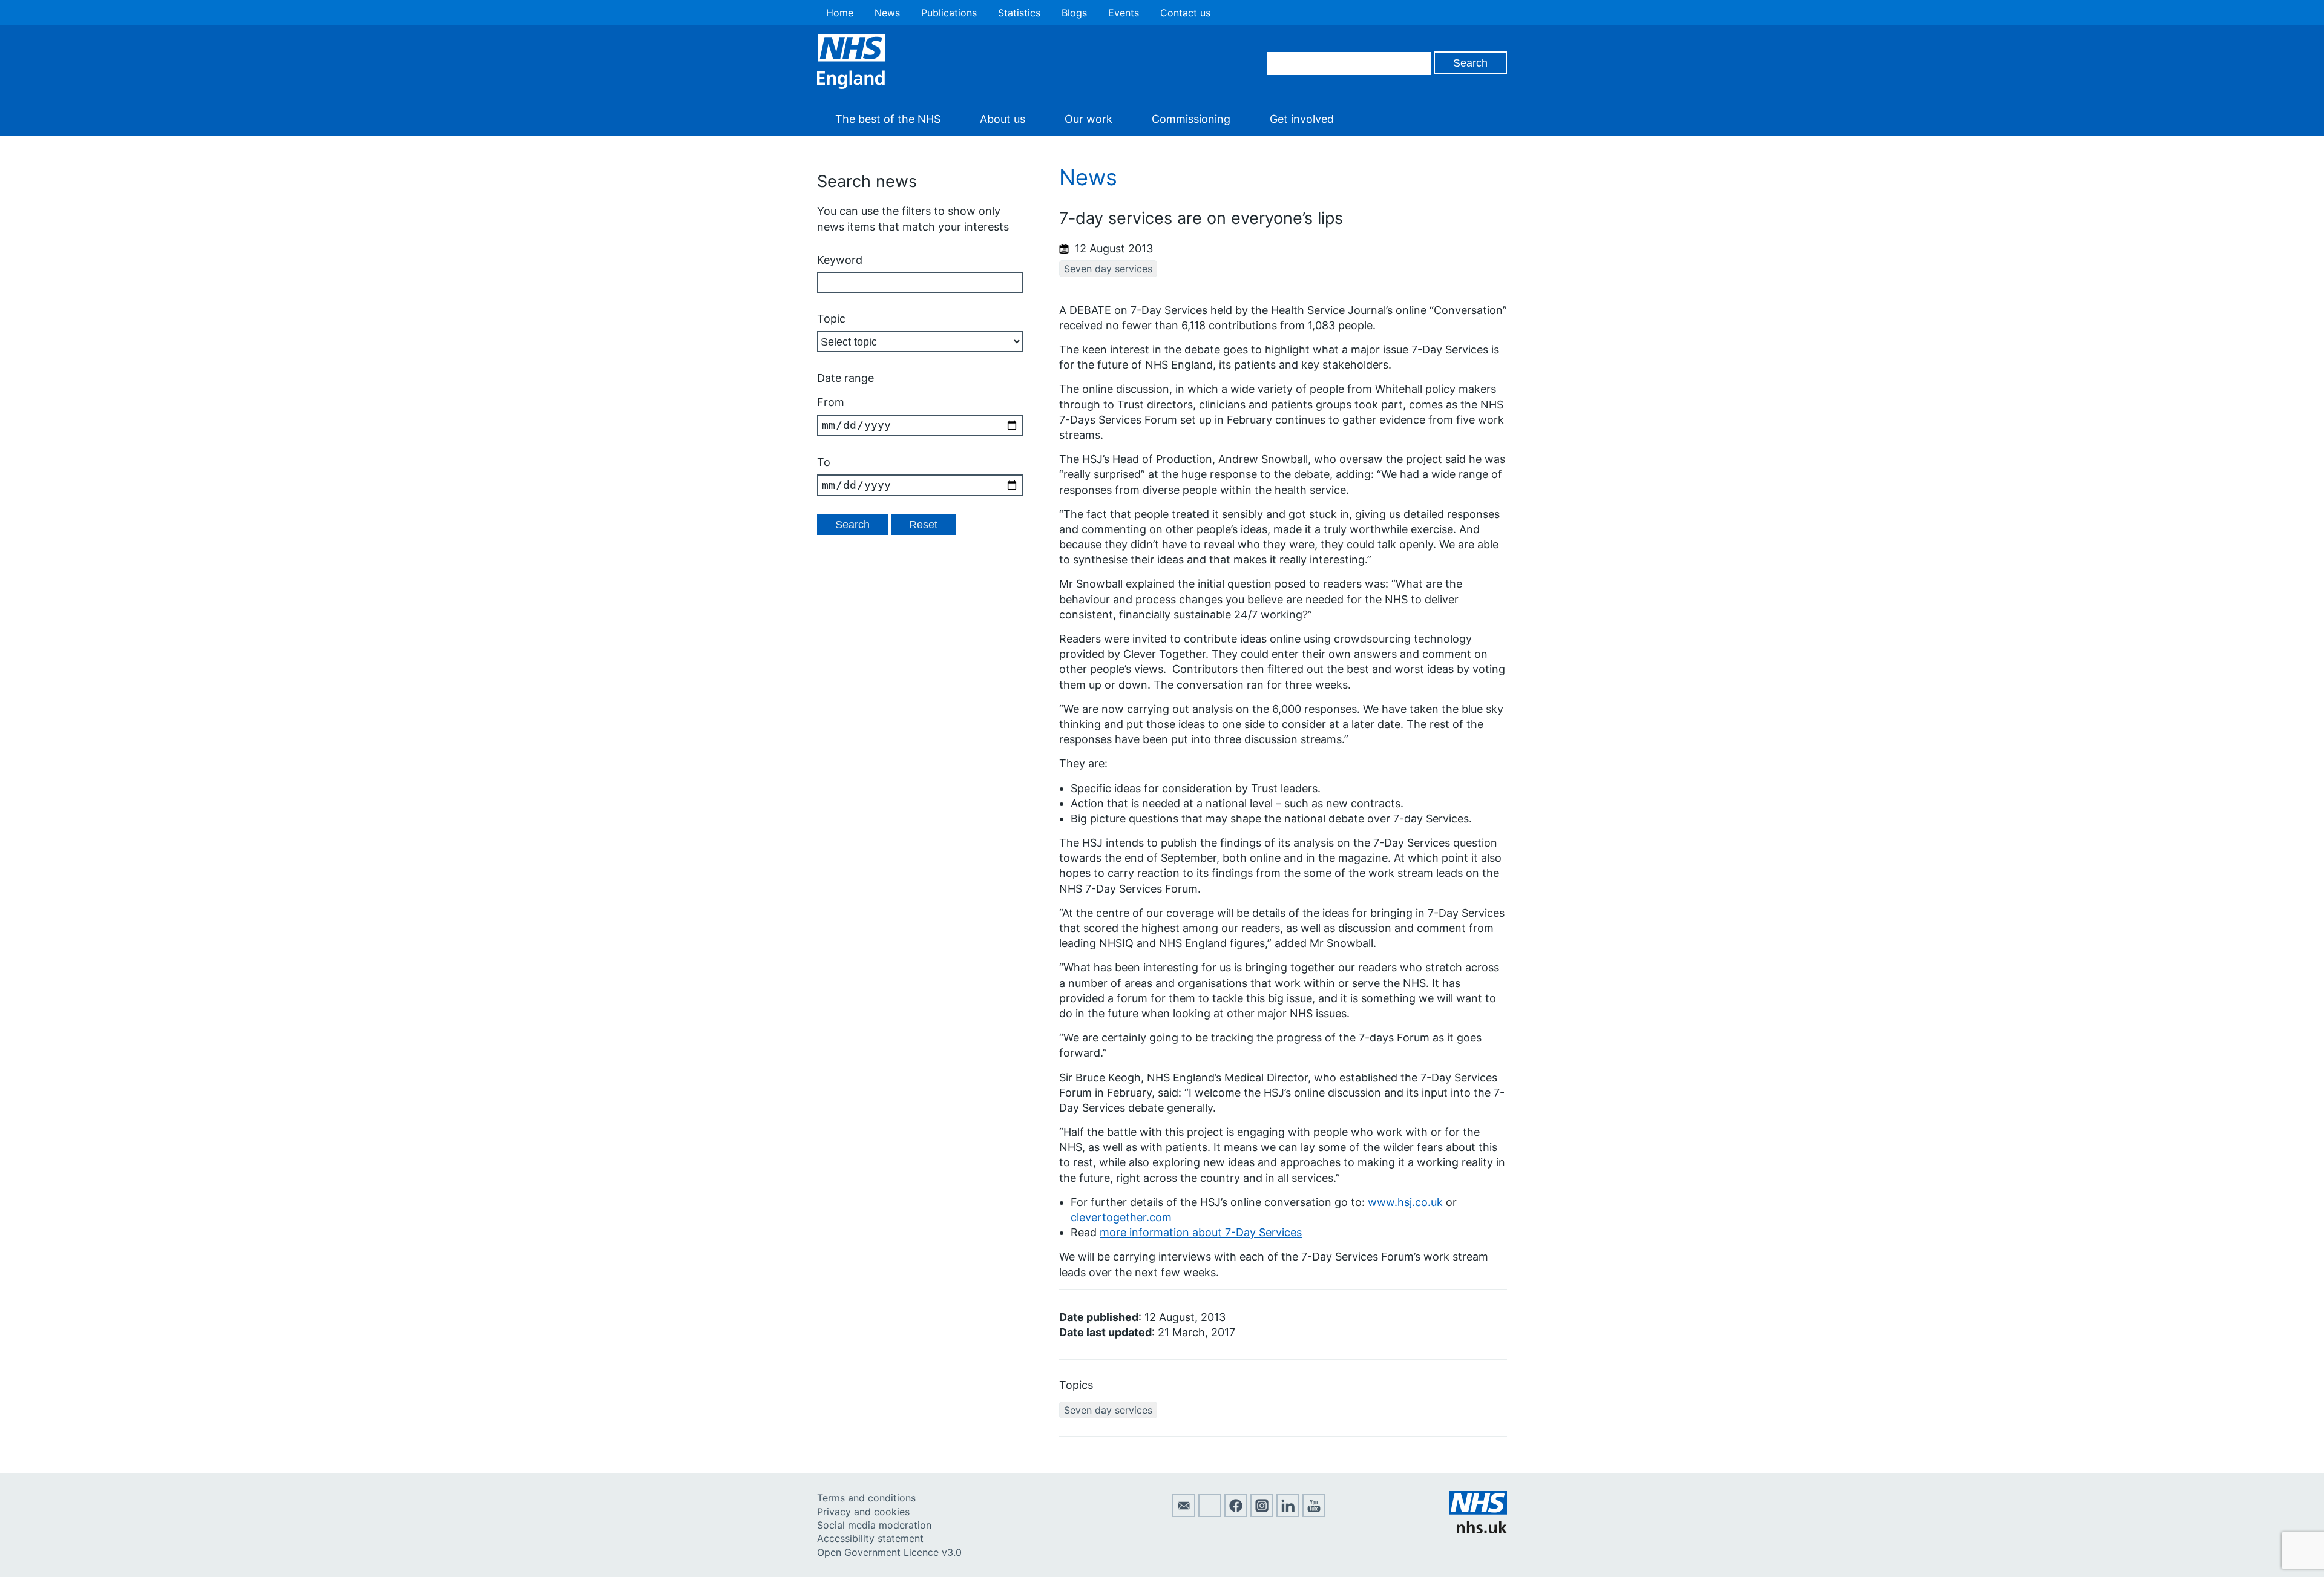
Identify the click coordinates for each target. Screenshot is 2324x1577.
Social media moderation (874, 1525)
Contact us (1185, 13)
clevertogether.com (1121, 1217)
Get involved (1302, 119)
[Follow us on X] (1210, 1513)
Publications (949, 13)
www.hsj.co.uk (1405, 1202)
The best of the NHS (888, 119)
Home (840, 13)
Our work (1088, 119)
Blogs (1074, 13)
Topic (831, 319)
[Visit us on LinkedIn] (1288, 1513)
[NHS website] (1478, 1530)
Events (1124, 13)
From (831, 402)
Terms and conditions (866, 1498)
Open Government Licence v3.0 (889, 1552)
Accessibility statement (870, 1538)
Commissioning (1191, 119)
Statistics (1019, 13)
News (887, 13)
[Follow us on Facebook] (1236, 1513)
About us (1003, 119)
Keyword (840, 260)
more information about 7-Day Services (1201, 1232)
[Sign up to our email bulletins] (1184, 1513)
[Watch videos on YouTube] (1314, 1513)
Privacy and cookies (863, 1512)
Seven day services (1108, 269)
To (824, 462)
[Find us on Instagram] (1262, 1513)
